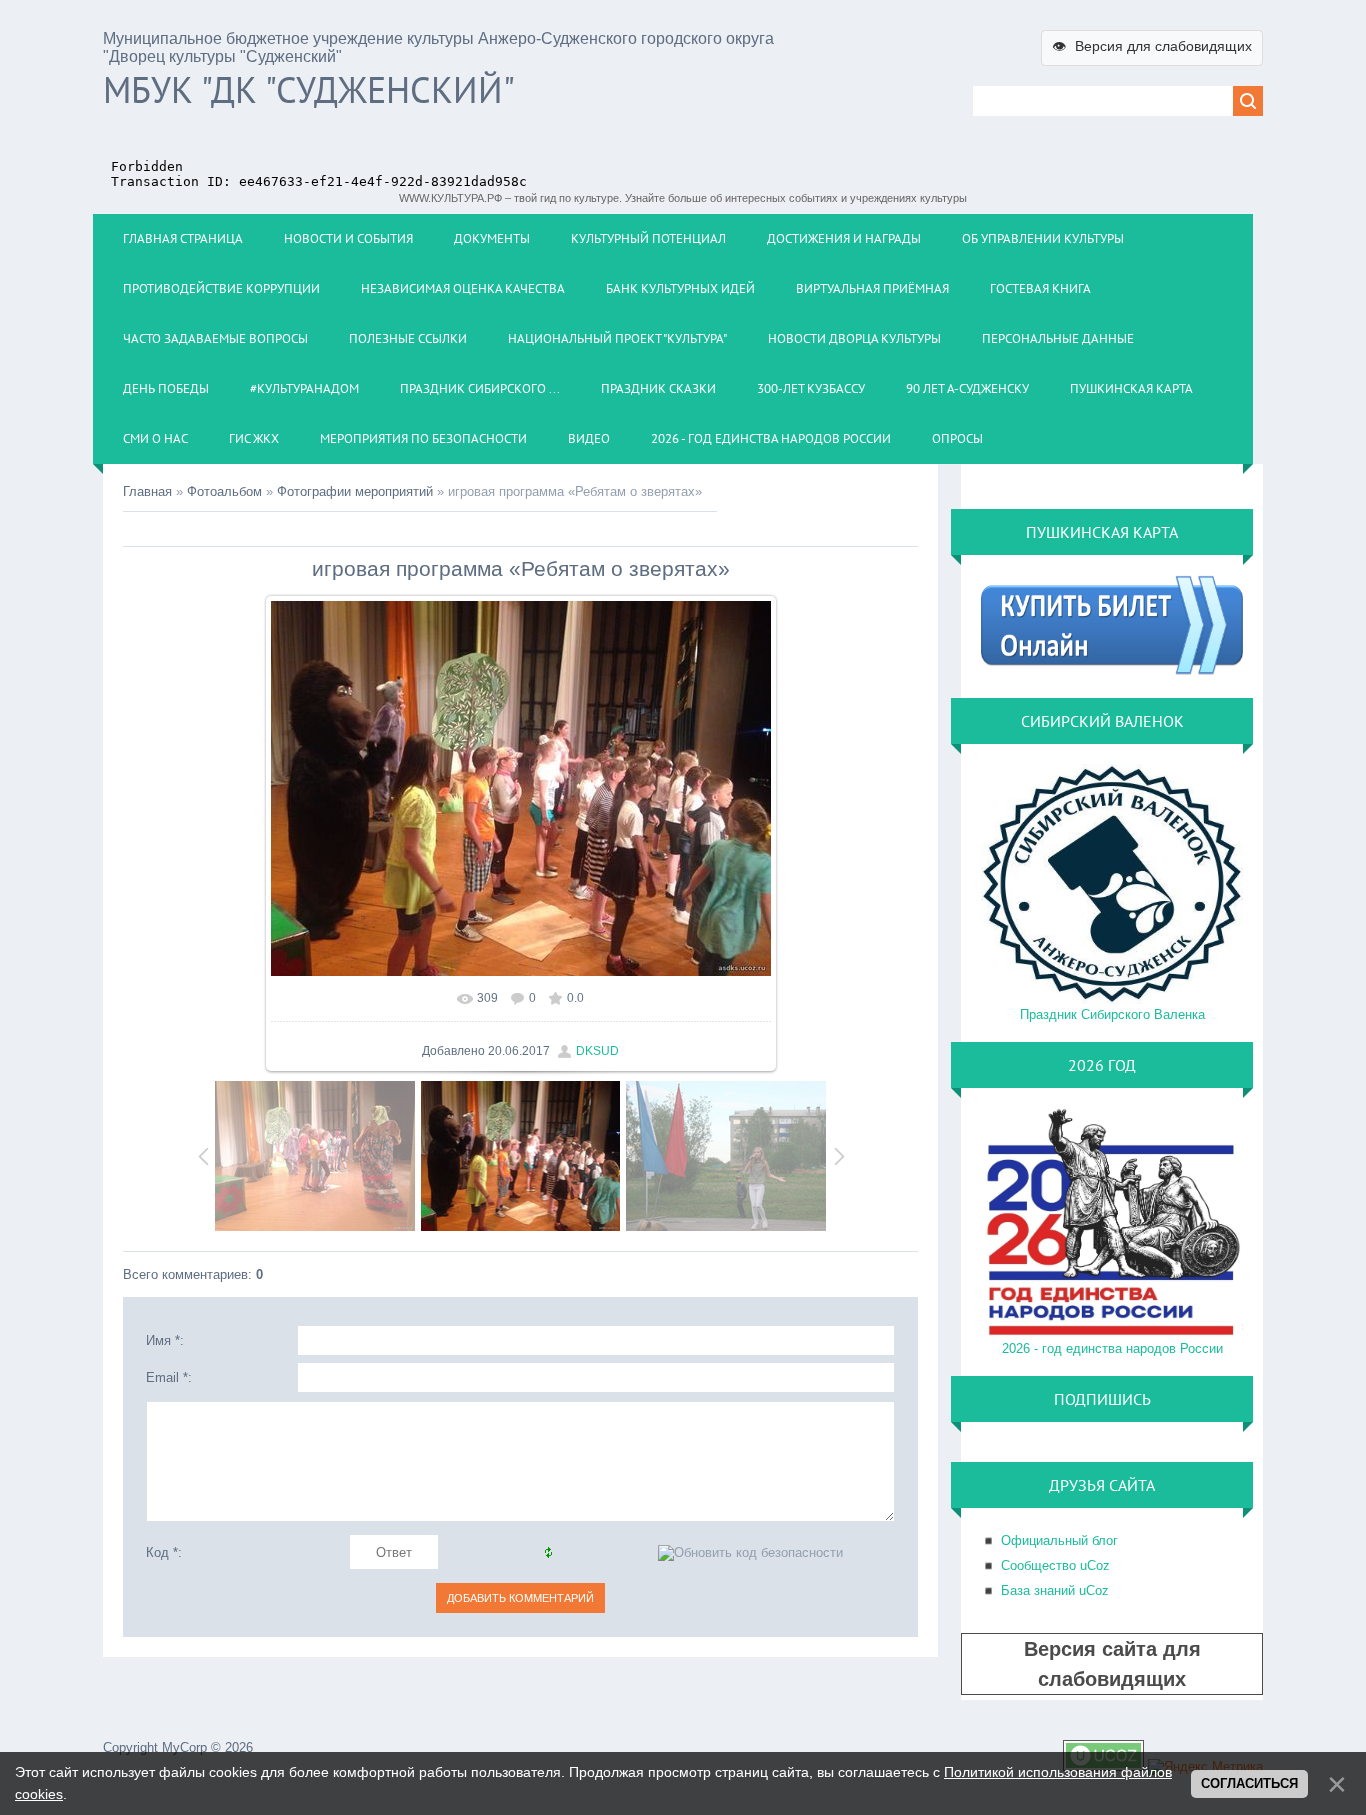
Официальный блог (1059, 1540)
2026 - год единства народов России (1112, 1348)
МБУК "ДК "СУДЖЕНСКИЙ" (309, 89)
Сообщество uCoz (1055, 1565)
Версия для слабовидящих (1152, 46)
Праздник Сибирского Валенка (1112, 1014)
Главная (147, 491)
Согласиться (1249, 1783)
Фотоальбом (224, 491)
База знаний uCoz (1055, 1590)
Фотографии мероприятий (355, 491)
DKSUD (597, 1051)
